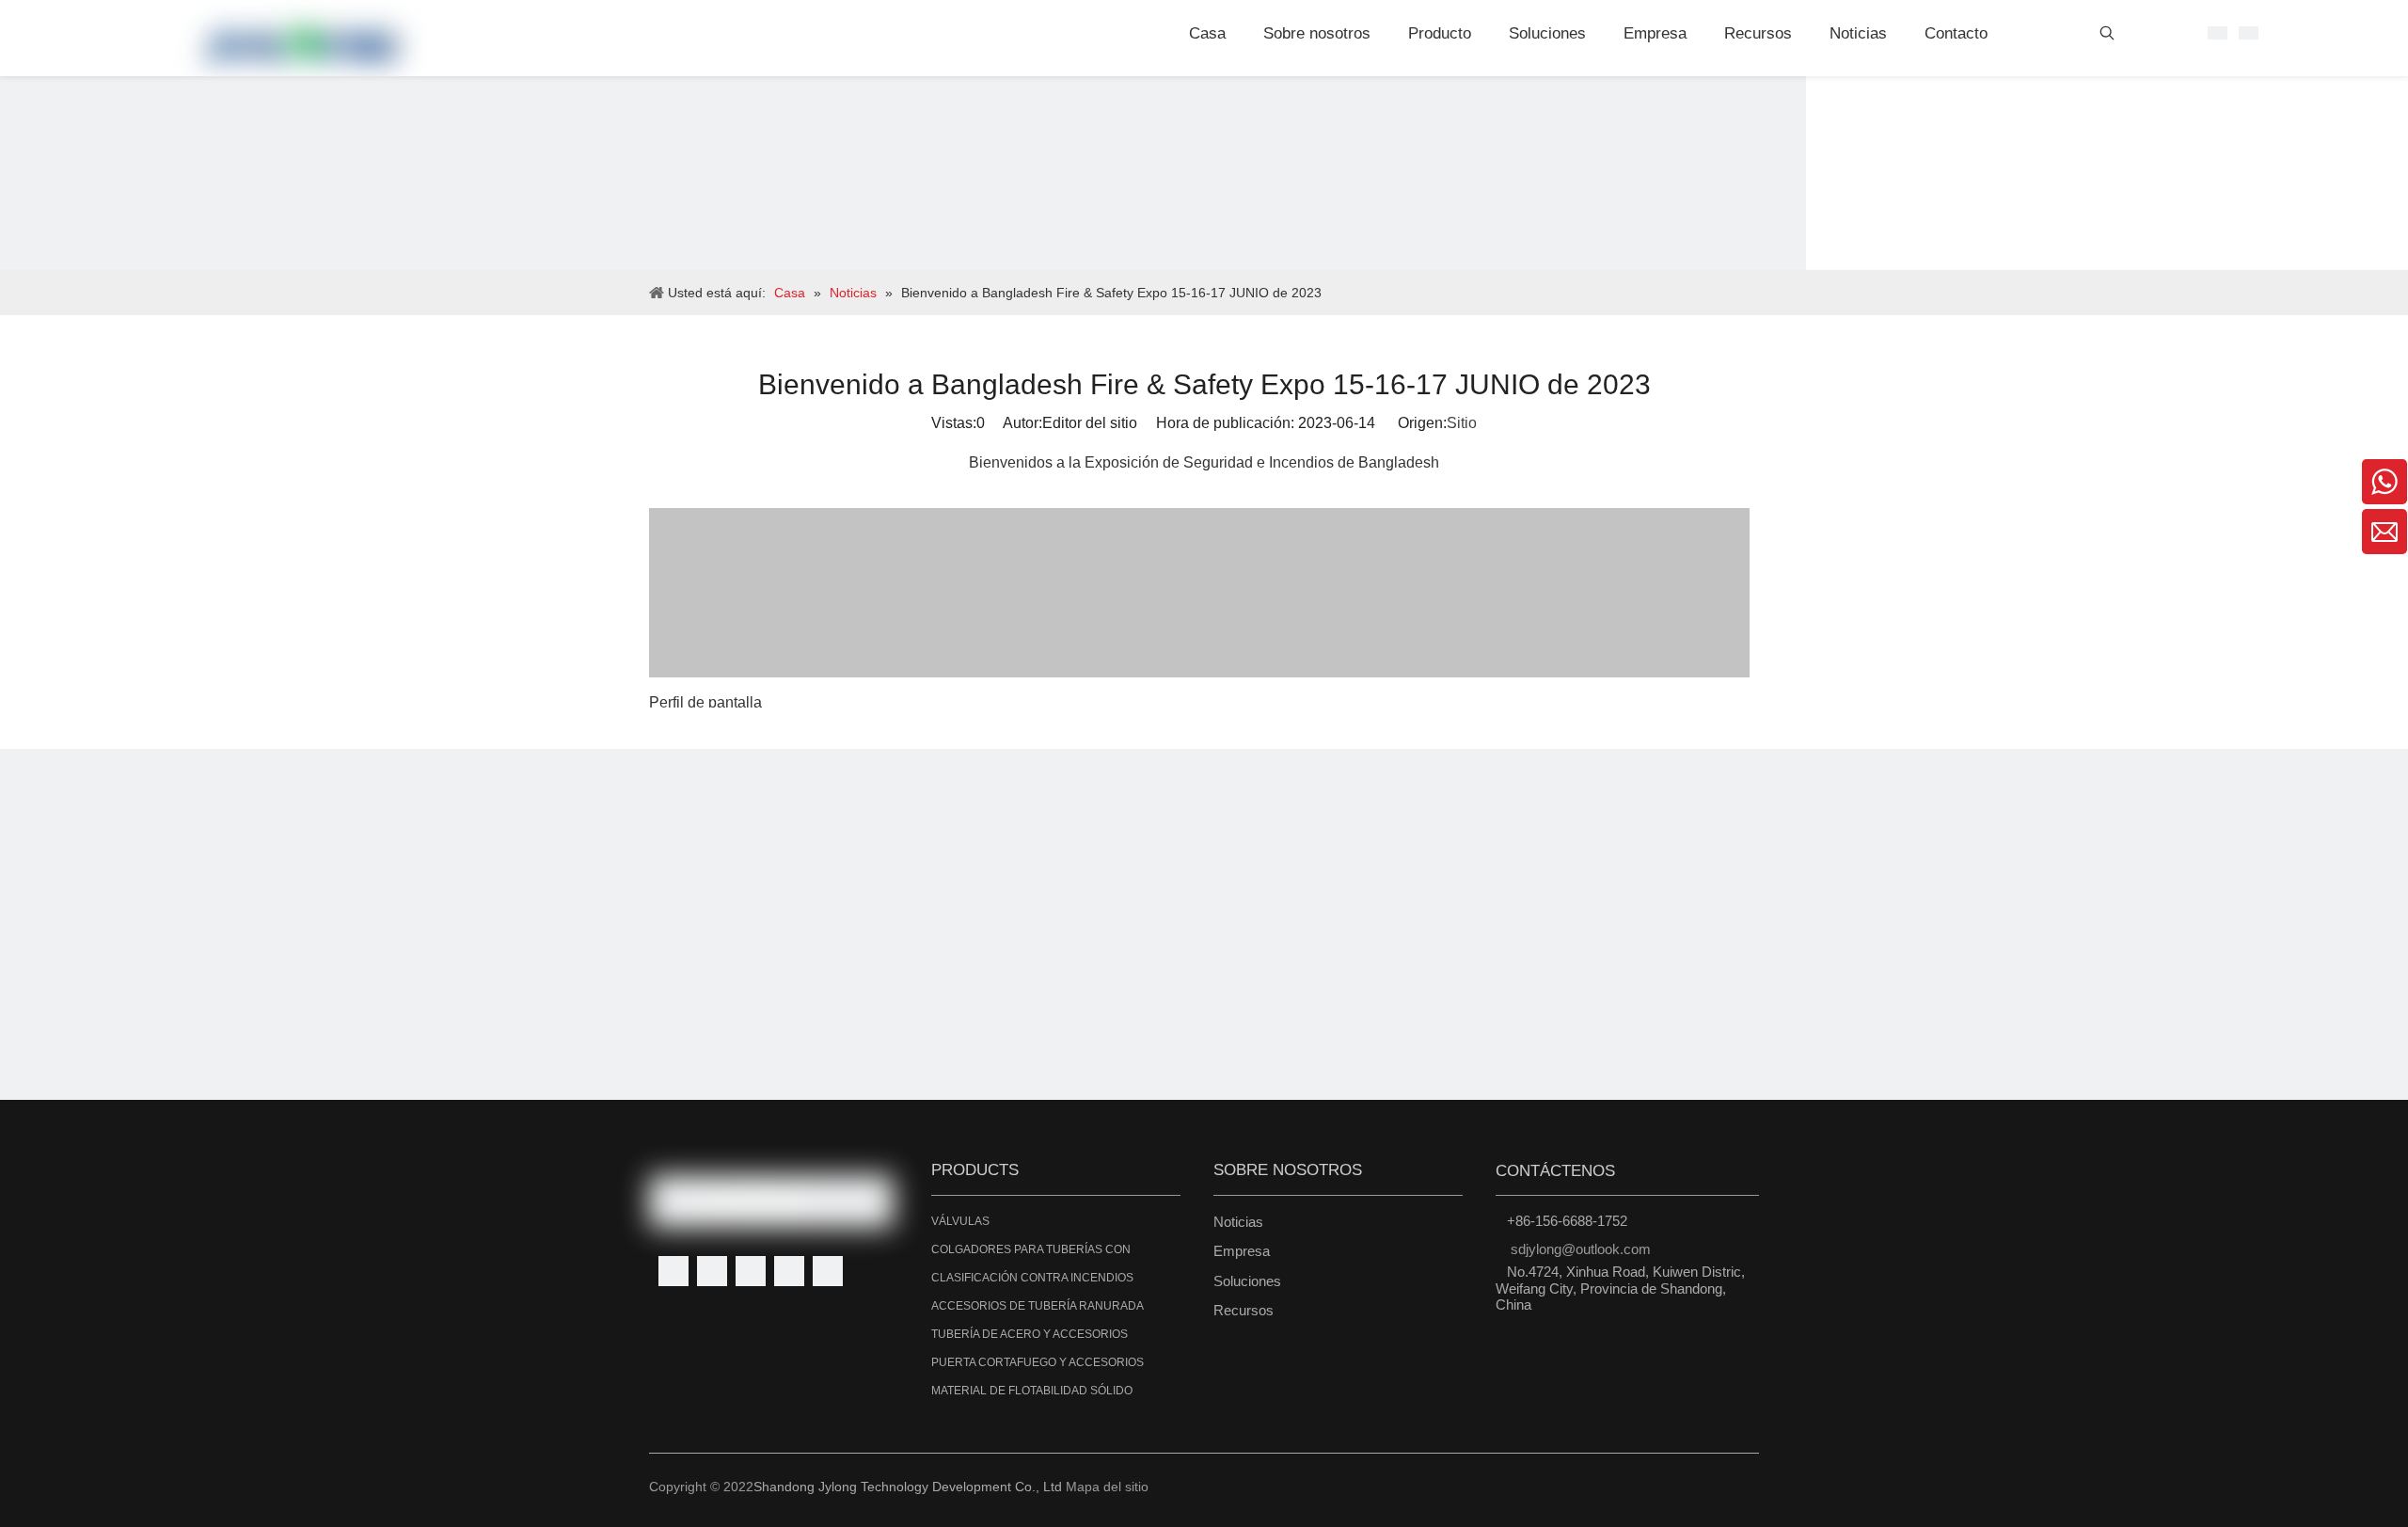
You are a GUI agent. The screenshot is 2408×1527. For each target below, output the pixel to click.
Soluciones (1247, 1281)
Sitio (1462, 423)
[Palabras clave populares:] (2107, 37)
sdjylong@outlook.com (1581, 1249)
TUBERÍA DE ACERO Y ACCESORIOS (1030, 1334)
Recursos (1244, 1310)
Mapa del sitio (1107, 1487)
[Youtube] (789, 1271)
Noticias (1238, 1222)
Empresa (1242, 1251)
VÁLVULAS (960, 1221)
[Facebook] (673, 1271)
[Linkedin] (712, 1271)
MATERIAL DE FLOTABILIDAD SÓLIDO (1032, 1391)
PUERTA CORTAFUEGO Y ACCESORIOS (1038, 1362)
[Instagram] (828, 1271)
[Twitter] (751, 1271)
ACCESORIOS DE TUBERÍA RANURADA (1038, 1306)
